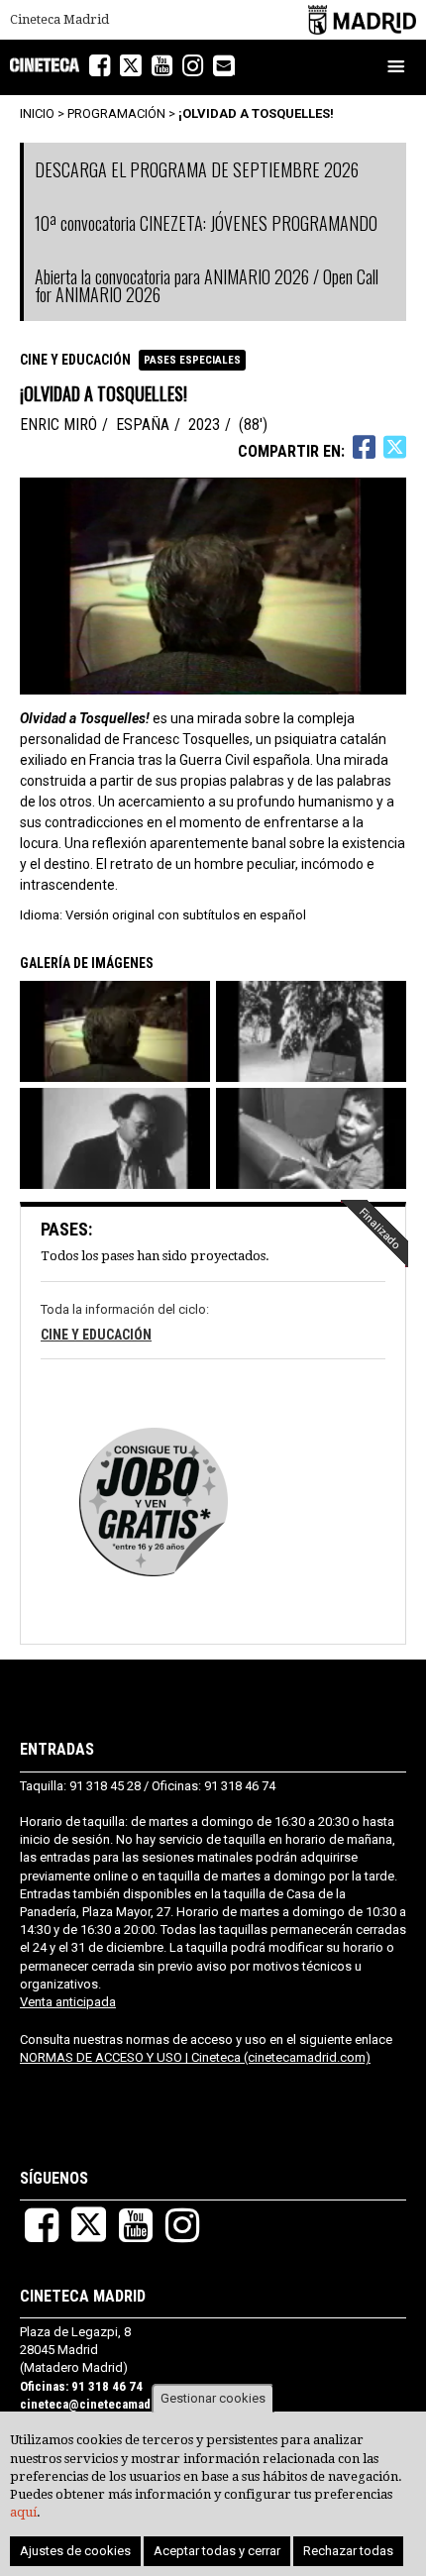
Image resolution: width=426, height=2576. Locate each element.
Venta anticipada (68, 2002)
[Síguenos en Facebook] (100, 66)
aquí (23, 2512)
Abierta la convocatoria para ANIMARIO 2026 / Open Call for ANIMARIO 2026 (207, 285)
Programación (116, 113)
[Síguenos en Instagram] (193, 66)
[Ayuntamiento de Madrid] (362, 19)
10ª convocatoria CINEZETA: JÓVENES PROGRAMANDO (206, 223)
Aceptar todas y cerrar (217, 2551)
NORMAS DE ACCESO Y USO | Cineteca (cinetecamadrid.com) (195, 2057)
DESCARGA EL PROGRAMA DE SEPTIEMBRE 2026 (197, 169)
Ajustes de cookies (75, 2551)
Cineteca (45, 65)
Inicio (37, 113)
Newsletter (234, 67)
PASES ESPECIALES (192, 360)
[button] (116, 1031)
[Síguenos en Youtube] (162, 66)
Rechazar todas (348, 2551)
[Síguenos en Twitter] (131, 66)
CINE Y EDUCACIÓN (75, 360)
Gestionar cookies (213, 2398)
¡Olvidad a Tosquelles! (256, 113)
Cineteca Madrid (59, 20)
